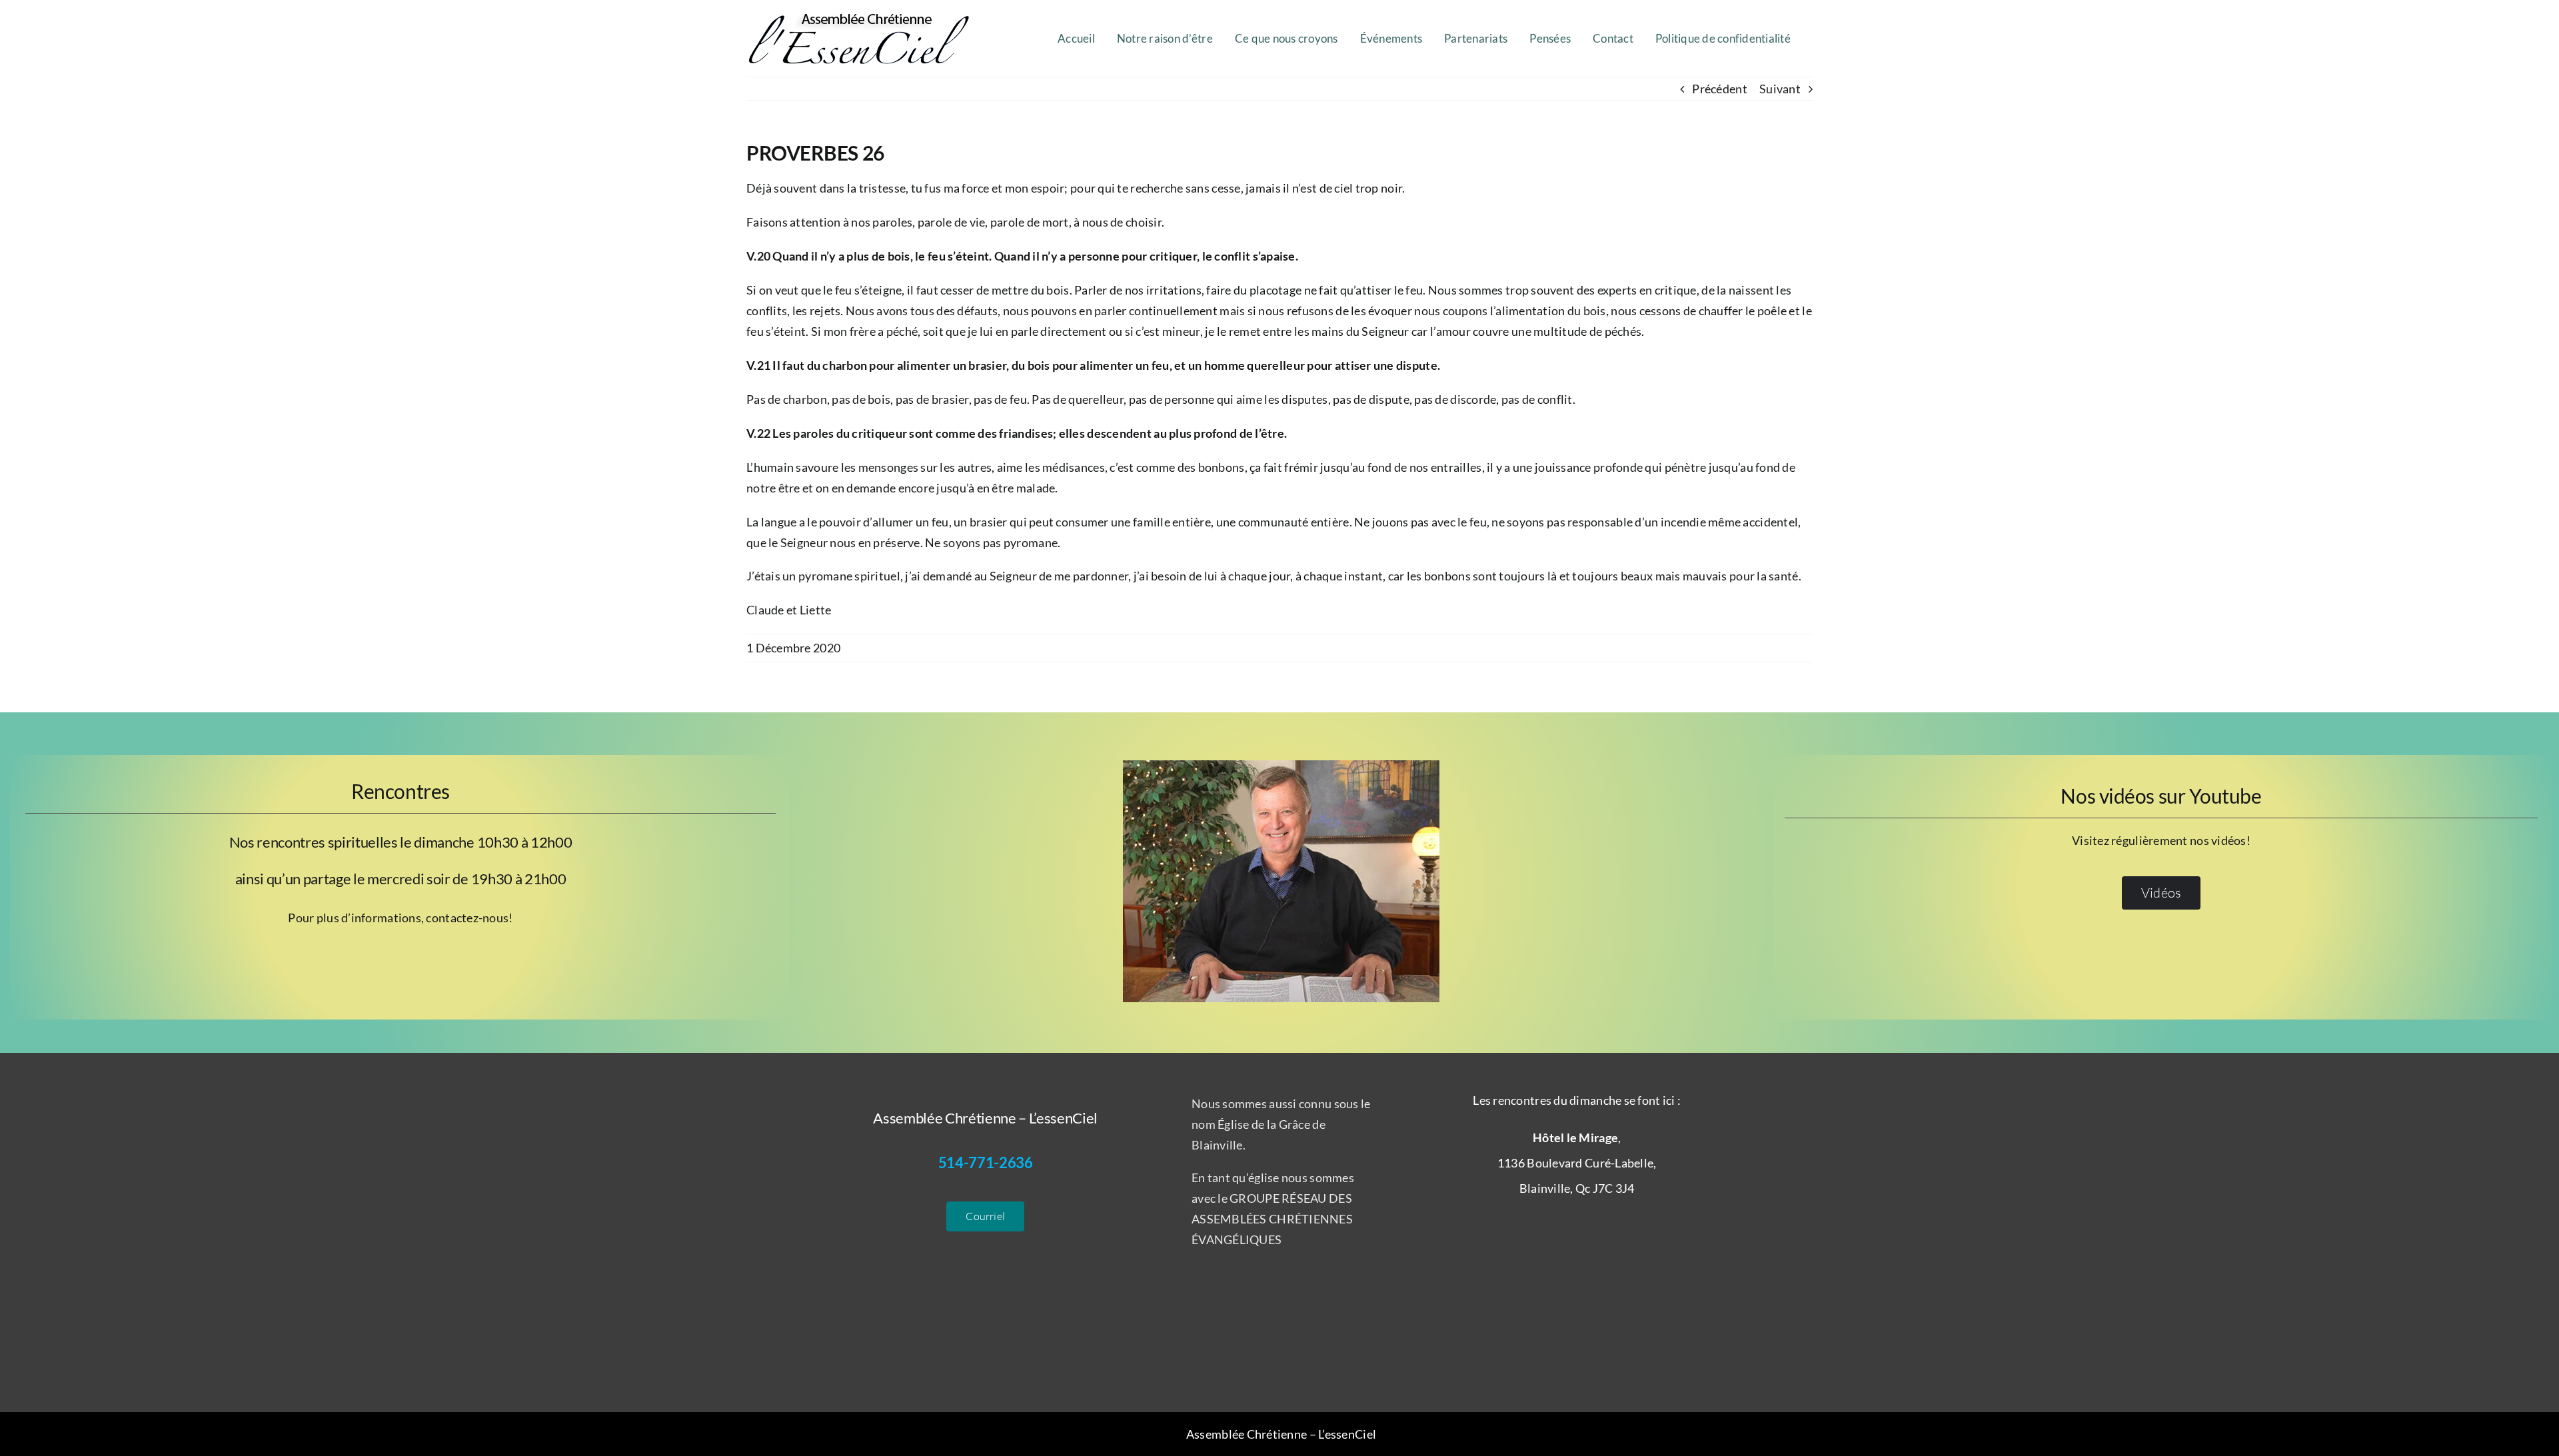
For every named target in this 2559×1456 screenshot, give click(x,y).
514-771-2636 (986, 1162)
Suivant (1780, 89)
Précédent (1719, 89)
